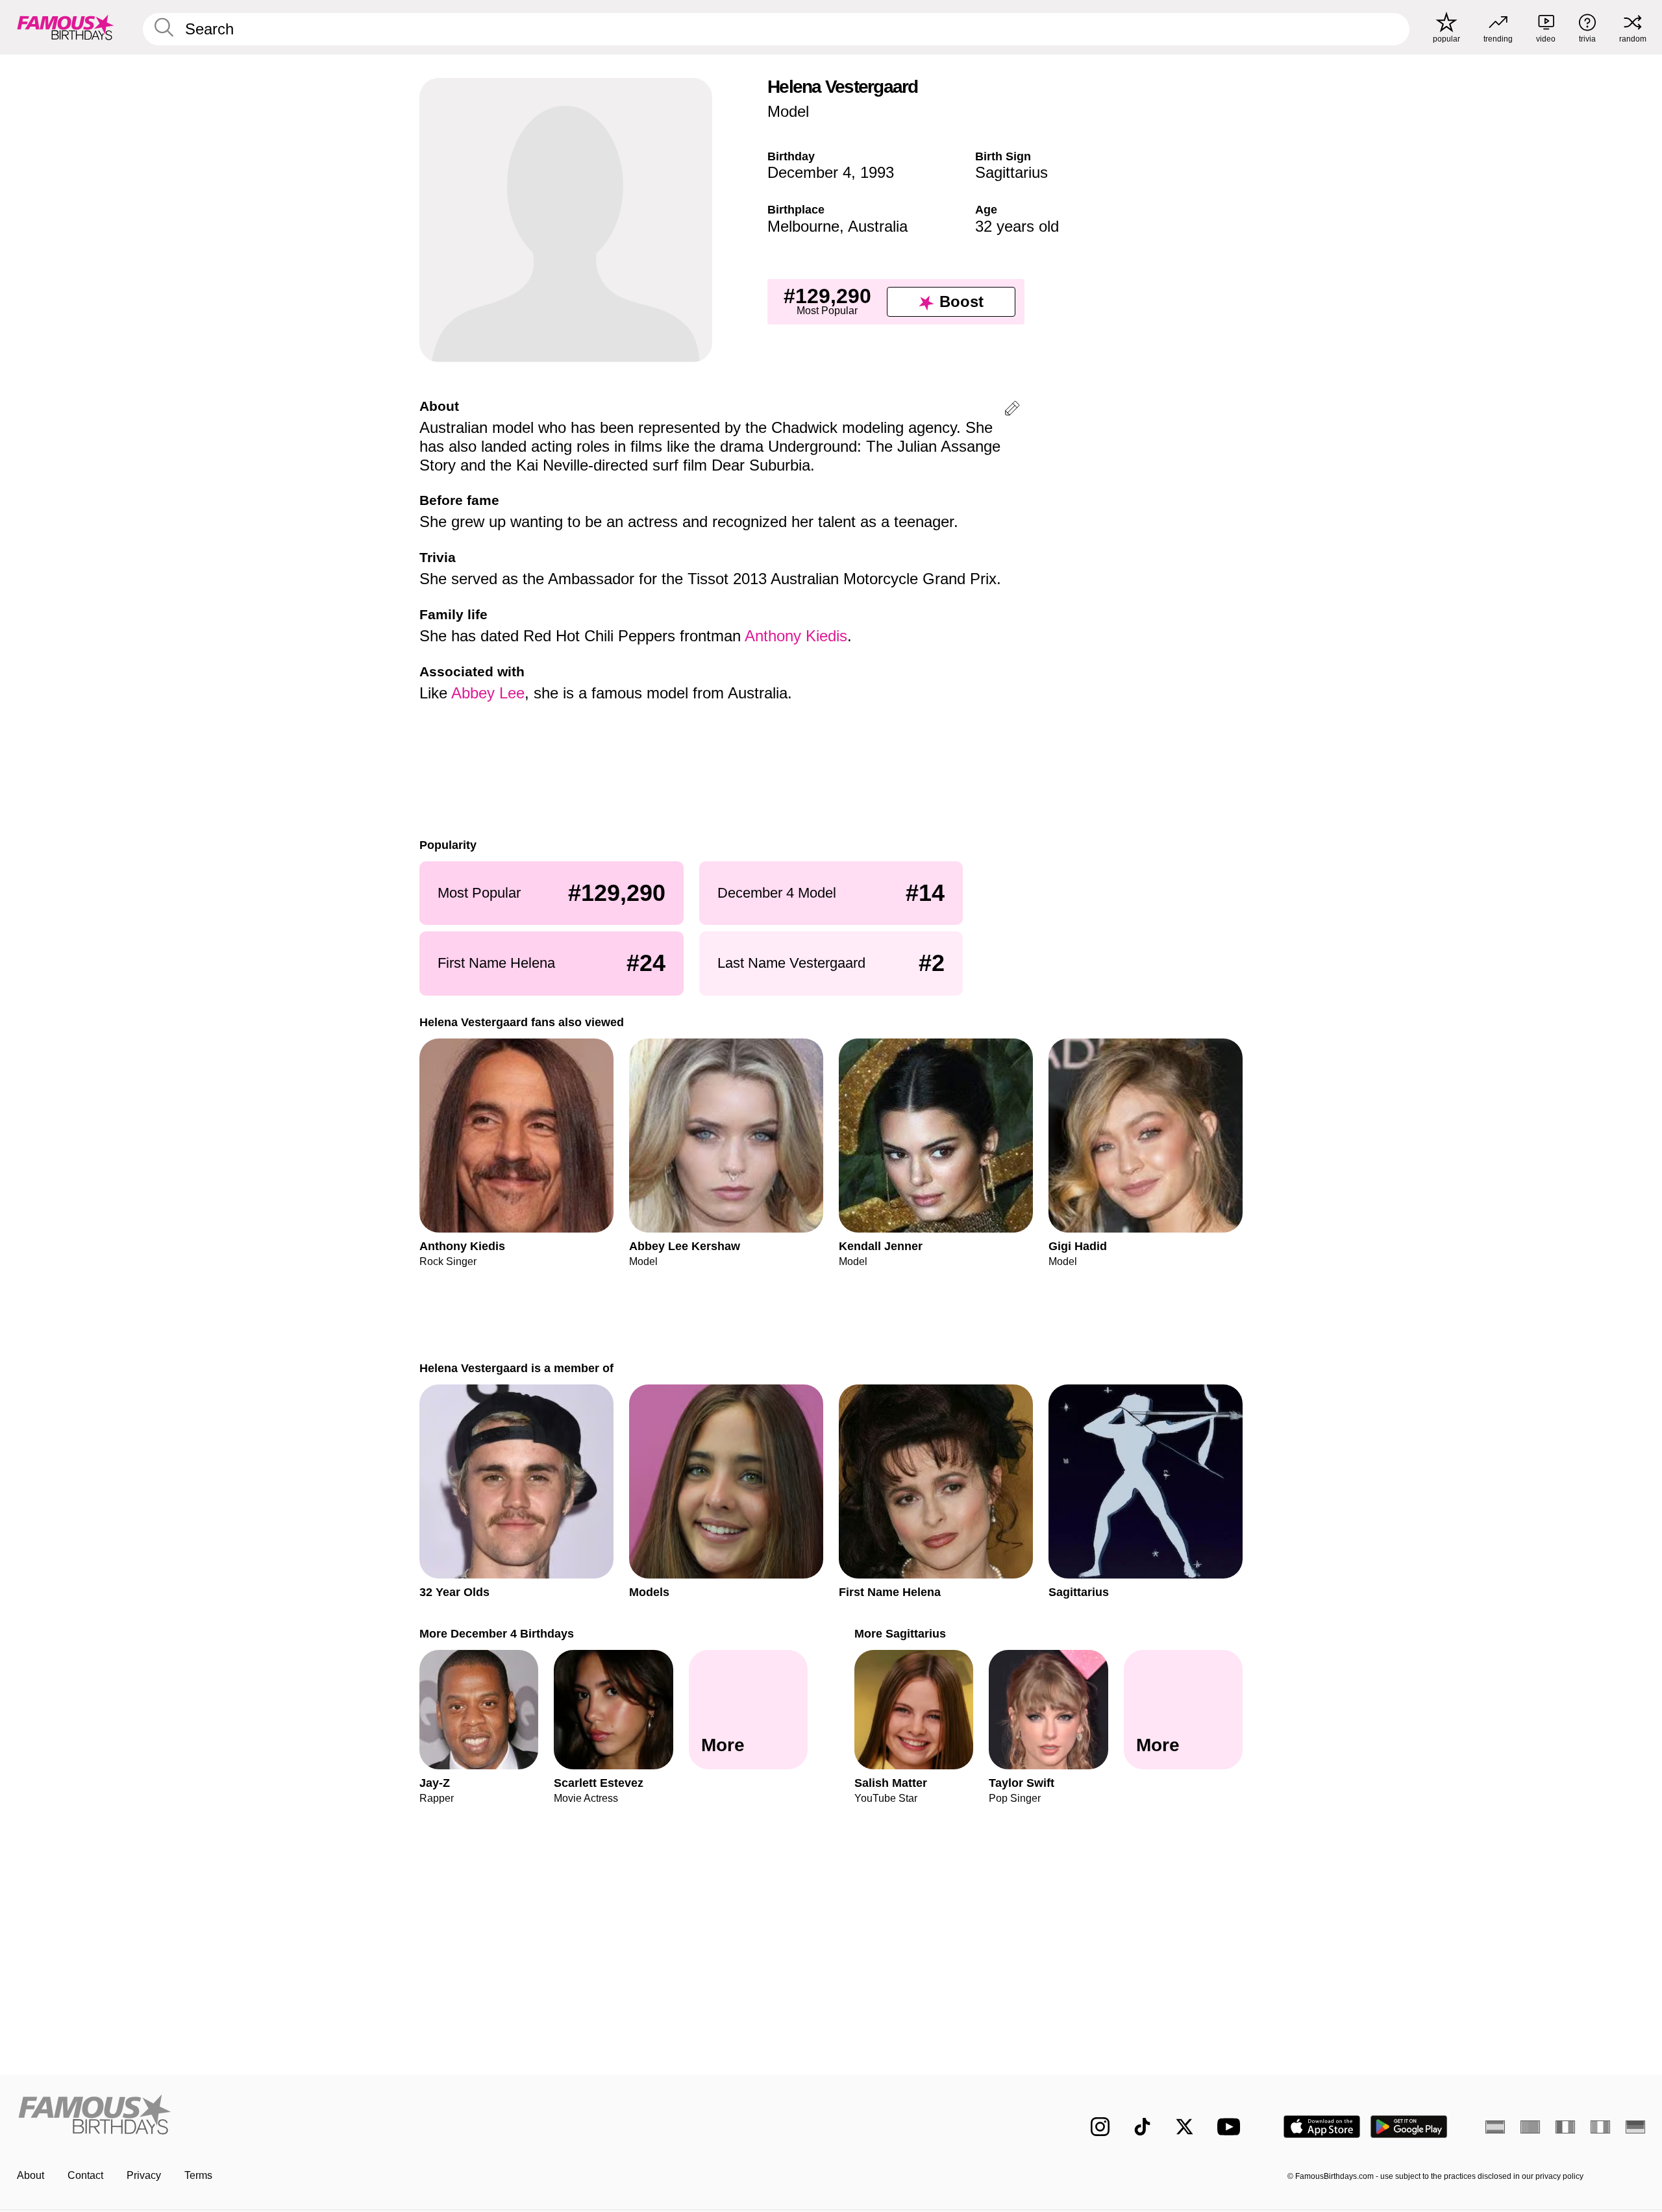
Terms (198, 2175)
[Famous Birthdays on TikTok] (1142, 2127)
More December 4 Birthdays (497, 1633)
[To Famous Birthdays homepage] (66, 27)
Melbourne (803, 226)
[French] (1565, 2127)
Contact (85, 2175)
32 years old (1017, 226)
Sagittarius (1011, 172)
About (31, 2175)
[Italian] (1600, 2127)
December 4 (809, 172)
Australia (878, 226)
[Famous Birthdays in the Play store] (1409, 2127)
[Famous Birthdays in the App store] (1322, 2127)
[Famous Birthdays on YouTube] (1232, 2127)
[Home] (420, 2116)
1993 (877, 172)
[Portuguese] (1530, 2127)
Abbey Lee (488, 693)
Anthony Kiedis (796, 636)
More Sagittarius (900, 1633)
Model (788, 111)
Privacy (144, 2175)
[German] (1635, 2127)
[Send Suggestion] (1012, 411)
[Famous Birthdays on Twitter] (1184, 2127)
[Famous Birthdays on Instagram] (1100, 2127)
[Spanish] (1495, 2127)
